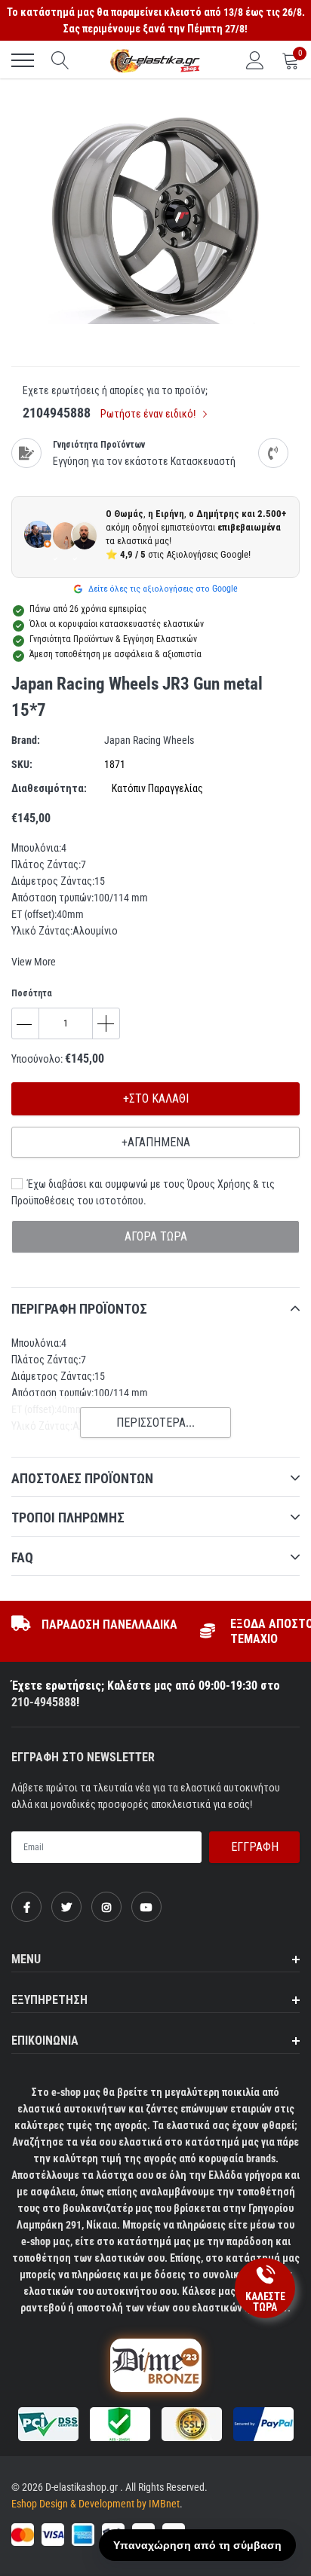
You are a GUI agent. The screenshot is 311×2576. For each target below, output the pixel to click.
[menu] (23, 60)
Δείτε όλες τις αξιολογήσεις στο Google (162, 589)
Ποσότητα (32, 993)
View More (34, 962)
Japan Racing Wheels (149, 740)
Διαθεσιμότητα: (49, 788)
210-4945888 (44, 1702)
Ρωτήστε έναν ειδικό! (149, 414)
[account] (255, 60)
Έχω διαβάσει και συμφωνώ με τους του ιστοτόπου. (143, 1192)
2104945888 (57, 413)
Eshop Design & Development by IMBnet (95, 2504)
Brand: (26, 740)
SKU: (22, 764)
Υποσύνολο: (37, 1059)
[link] (26, 1907)
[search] (60, 60)
